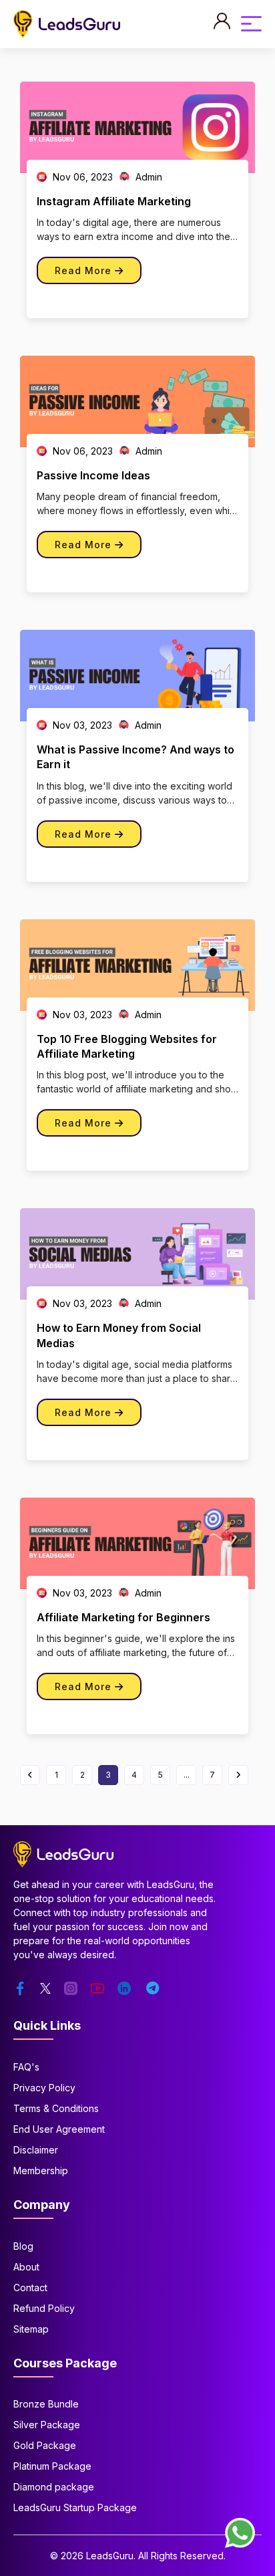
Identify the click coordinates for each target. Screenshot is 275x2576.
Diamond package (54, 2487)
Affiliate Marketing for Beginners (123, 1617)
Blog (23, 2246)
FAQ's (26, 2067)
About (26, 2267)
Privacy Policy (44, 2088)
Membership (41, 2171)
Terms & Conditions (56, 2108)
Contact (30, 2288)
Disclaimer (36, 2150)
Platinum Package (52, 2466)
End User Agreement (59, 2129)
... (187, 1775)
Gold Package (45, 2445)
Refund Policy (44, 2308)
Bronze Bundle (46, 2404)
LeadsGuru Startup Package (75, 2507)
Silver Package (47, 2425)
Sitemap (31, 2329)
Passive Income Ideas (93, 475)
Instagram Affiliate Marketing (114, 201)
